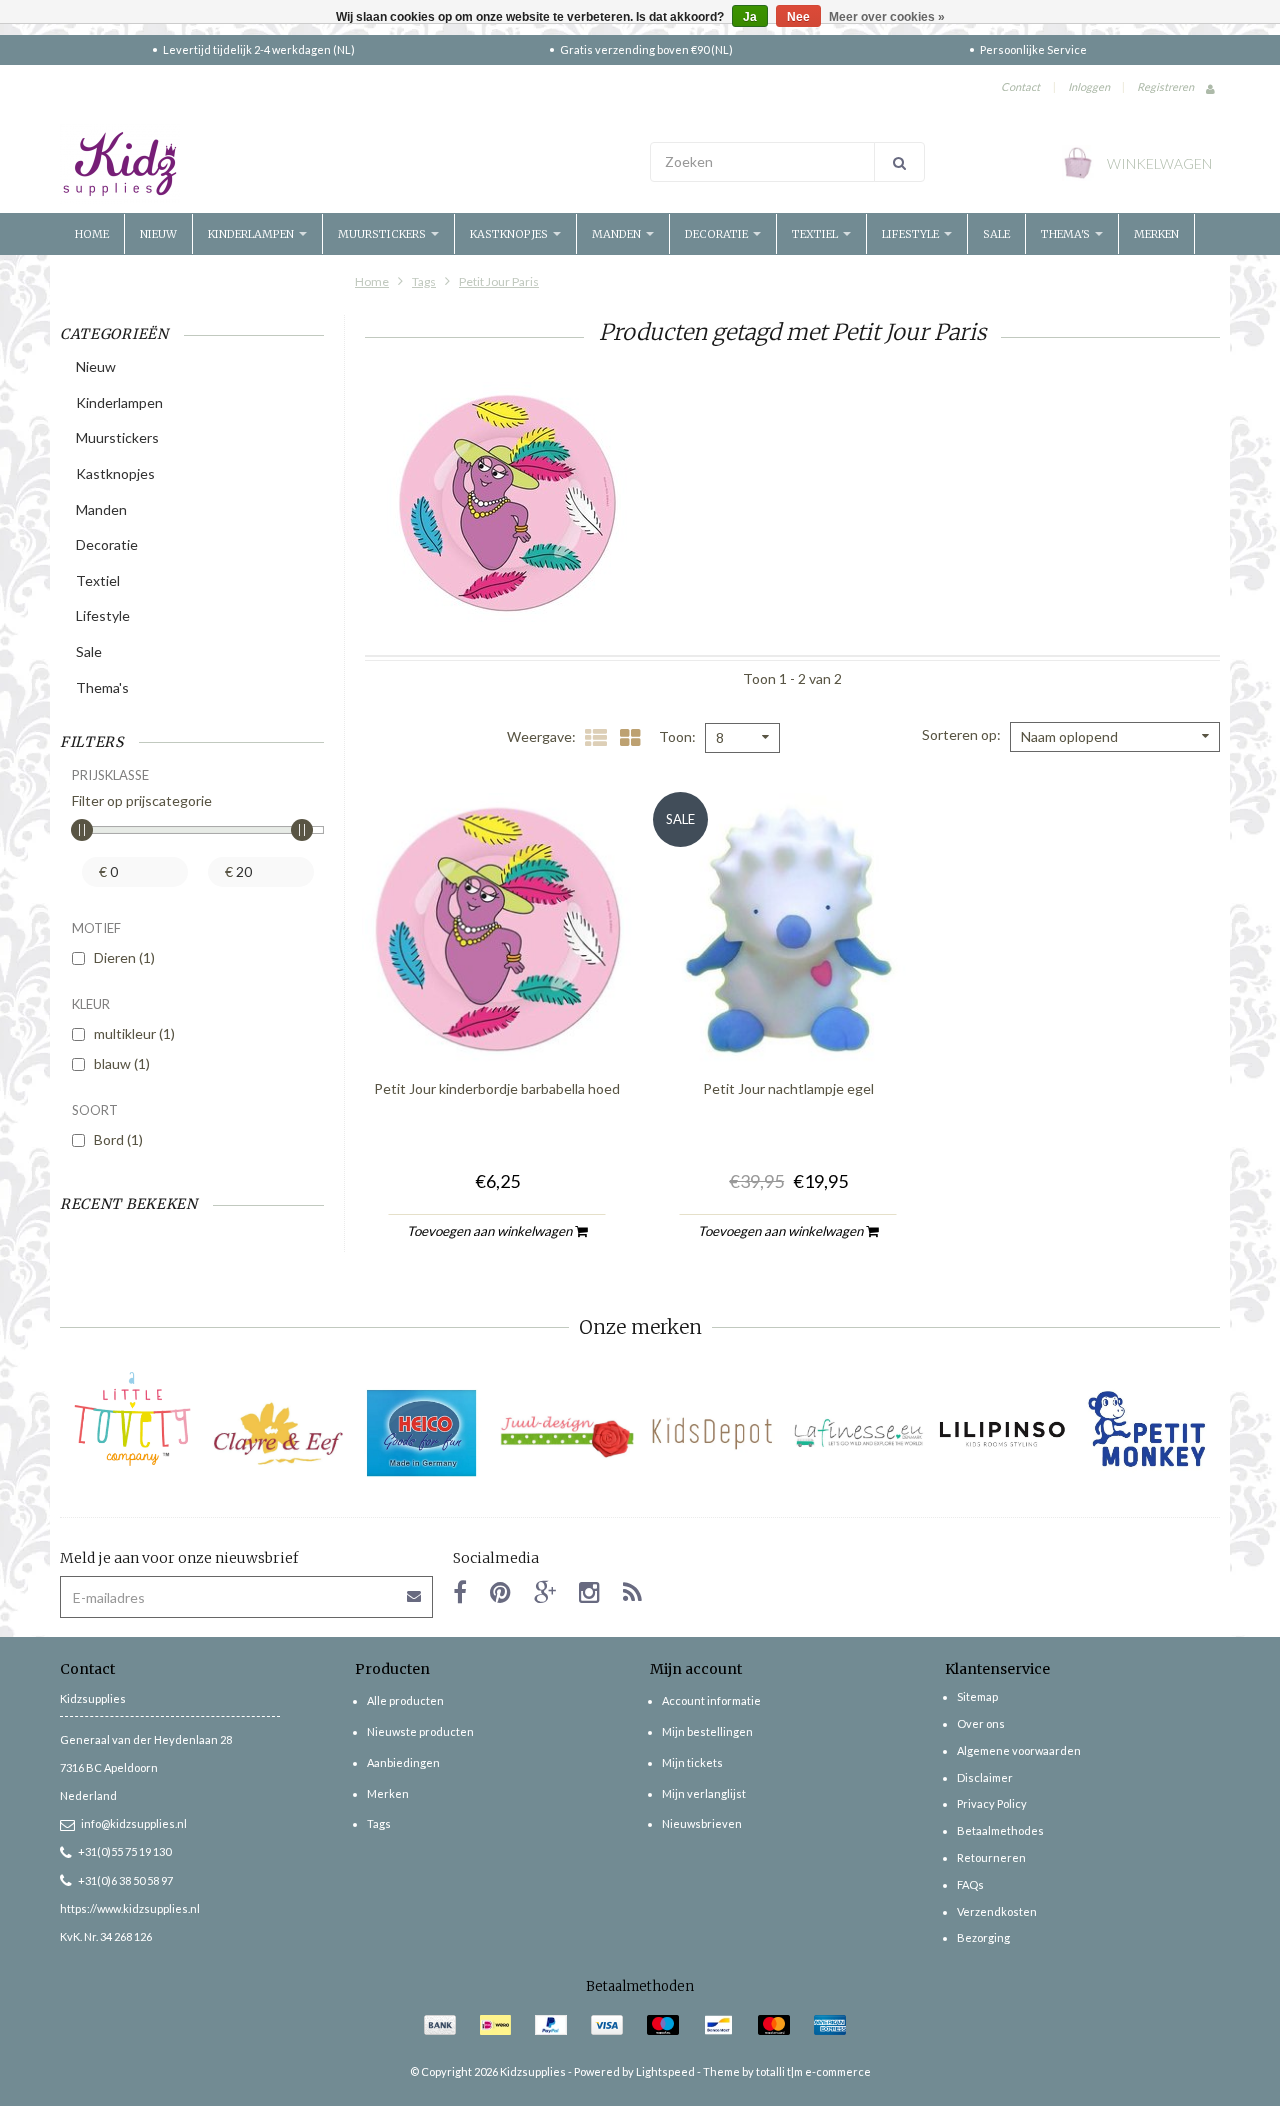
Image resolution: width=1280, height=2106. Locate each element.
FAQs (970, 1884)
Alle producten (405, 1700)
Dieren (124, 957)
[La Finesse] (857, 1433)
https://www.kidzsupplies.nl (130, 1908)
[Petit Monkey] (1147, 1433)
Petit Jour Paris (499, 281)
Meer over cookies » (887, 17)
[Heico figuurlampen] (422, 1433)
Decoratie (718, 234)
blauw (122, 1063)
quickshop (497, 1021)
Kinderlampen (252, 234)
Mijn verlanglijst (704, 1793)
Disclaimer (985, 1777)
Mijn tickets (692, 1762)
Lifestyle (912, 234)
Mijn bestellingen (707, 1731)
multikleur (134, 1033)
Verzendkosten (997, 1911)
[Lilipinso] (1002, 1433)
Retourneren (991, 1857)
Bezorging (983, 1937)
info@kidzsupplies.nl (134, 1823)
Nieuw (158, 234)
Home (92, 234)
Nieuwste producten (420, 1731)
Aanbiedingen (403, 1762)
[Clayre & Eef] (277, 1433)
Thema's (1067, 234)
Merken (1156, 234)
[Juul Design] (567, 1433)
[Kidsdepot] (712, 1433)
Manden (618, 234)
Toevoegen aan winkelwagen (491, 1231)
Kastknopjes (510, 234)
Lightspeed (665, 2071)
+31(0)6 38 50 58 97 (125, 1880)
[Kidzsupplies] (345, 164)
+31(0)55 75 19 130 (124, 1851)
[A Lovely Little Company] (132, 1419)
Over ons (981, 1723)
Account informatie (711, 1700)
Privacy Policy (992, 1803)
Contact (1020, 86)
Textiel (816, 234)
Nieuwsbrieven (702, 1823)
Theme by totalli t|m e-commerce (787, 2071)
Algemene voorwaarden (1019, 1750)
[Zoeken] (899, 162)
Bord (118, 1139)
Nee (798, 17)
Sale (996, 234)
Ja (750, 17)
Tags (424, 281)
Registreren (1165, 86)
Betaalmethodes (1000, 1830)
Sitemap (977, 1696)
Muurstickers (383, 234)
